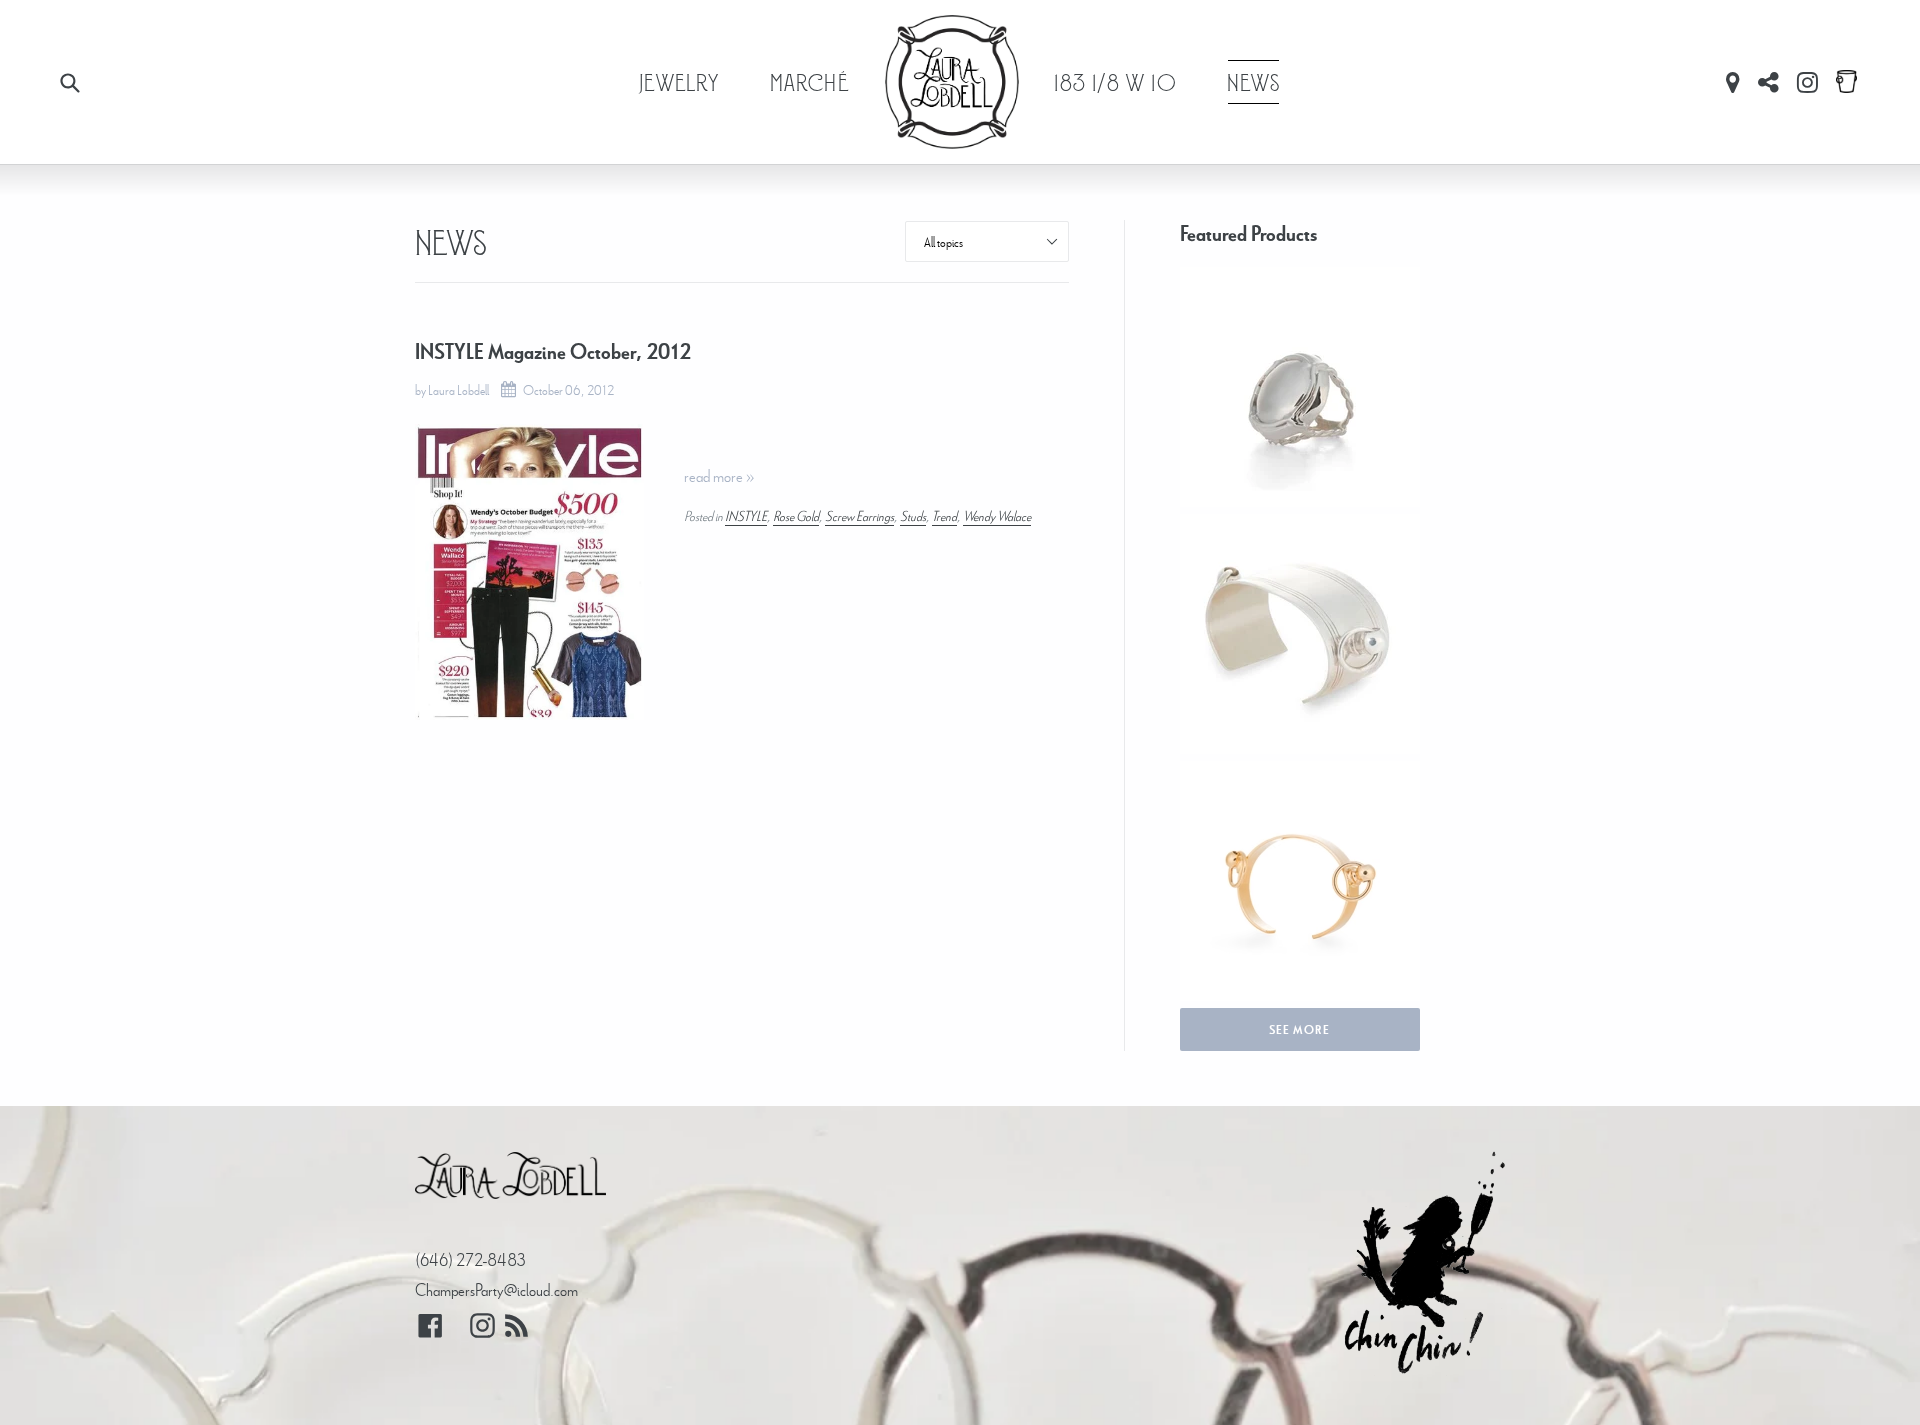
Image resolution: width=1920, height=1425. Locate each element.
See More (1299, 1029)
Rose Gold (796, 515)
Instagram (1807, 82)
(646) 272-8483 (470, 1259)
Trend (944, 515)
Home (952, 82)
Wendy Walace (997, 515)
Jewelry (679, 81)
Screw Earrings (859, 515)
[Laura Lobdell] (510, 1180)
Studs (913, 515)
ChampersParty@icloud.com (496, 1289)
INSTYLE (746, 515)
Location (1733, 82)
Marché (809, 81)
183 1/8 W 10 (1115, 81)
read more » (719, 475)
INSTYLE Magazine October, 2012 (553, 351)
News (1254, 81)
